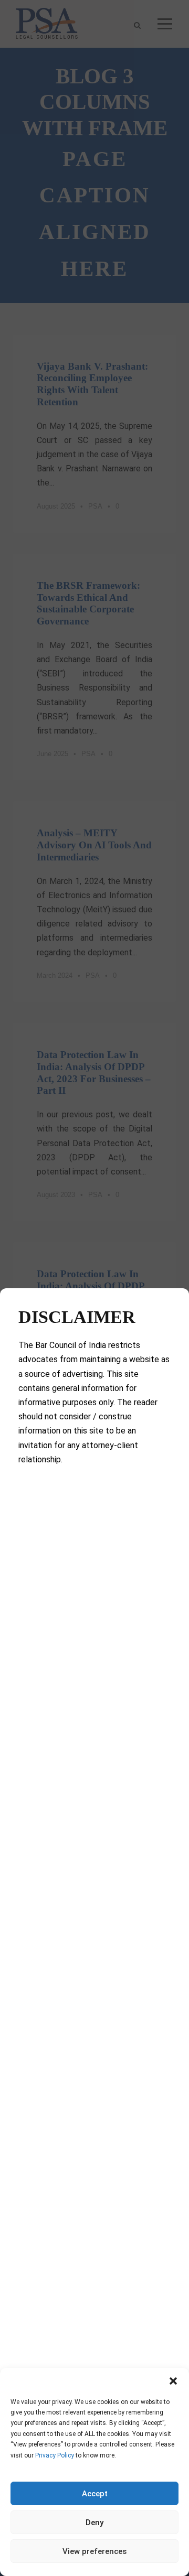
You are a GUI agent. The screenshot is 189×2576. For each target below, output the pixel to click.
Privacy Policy (55, 2455)
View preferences (94, 2551)
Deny (94, 2523)
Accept (95, 2494)
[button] (173, 2381)
